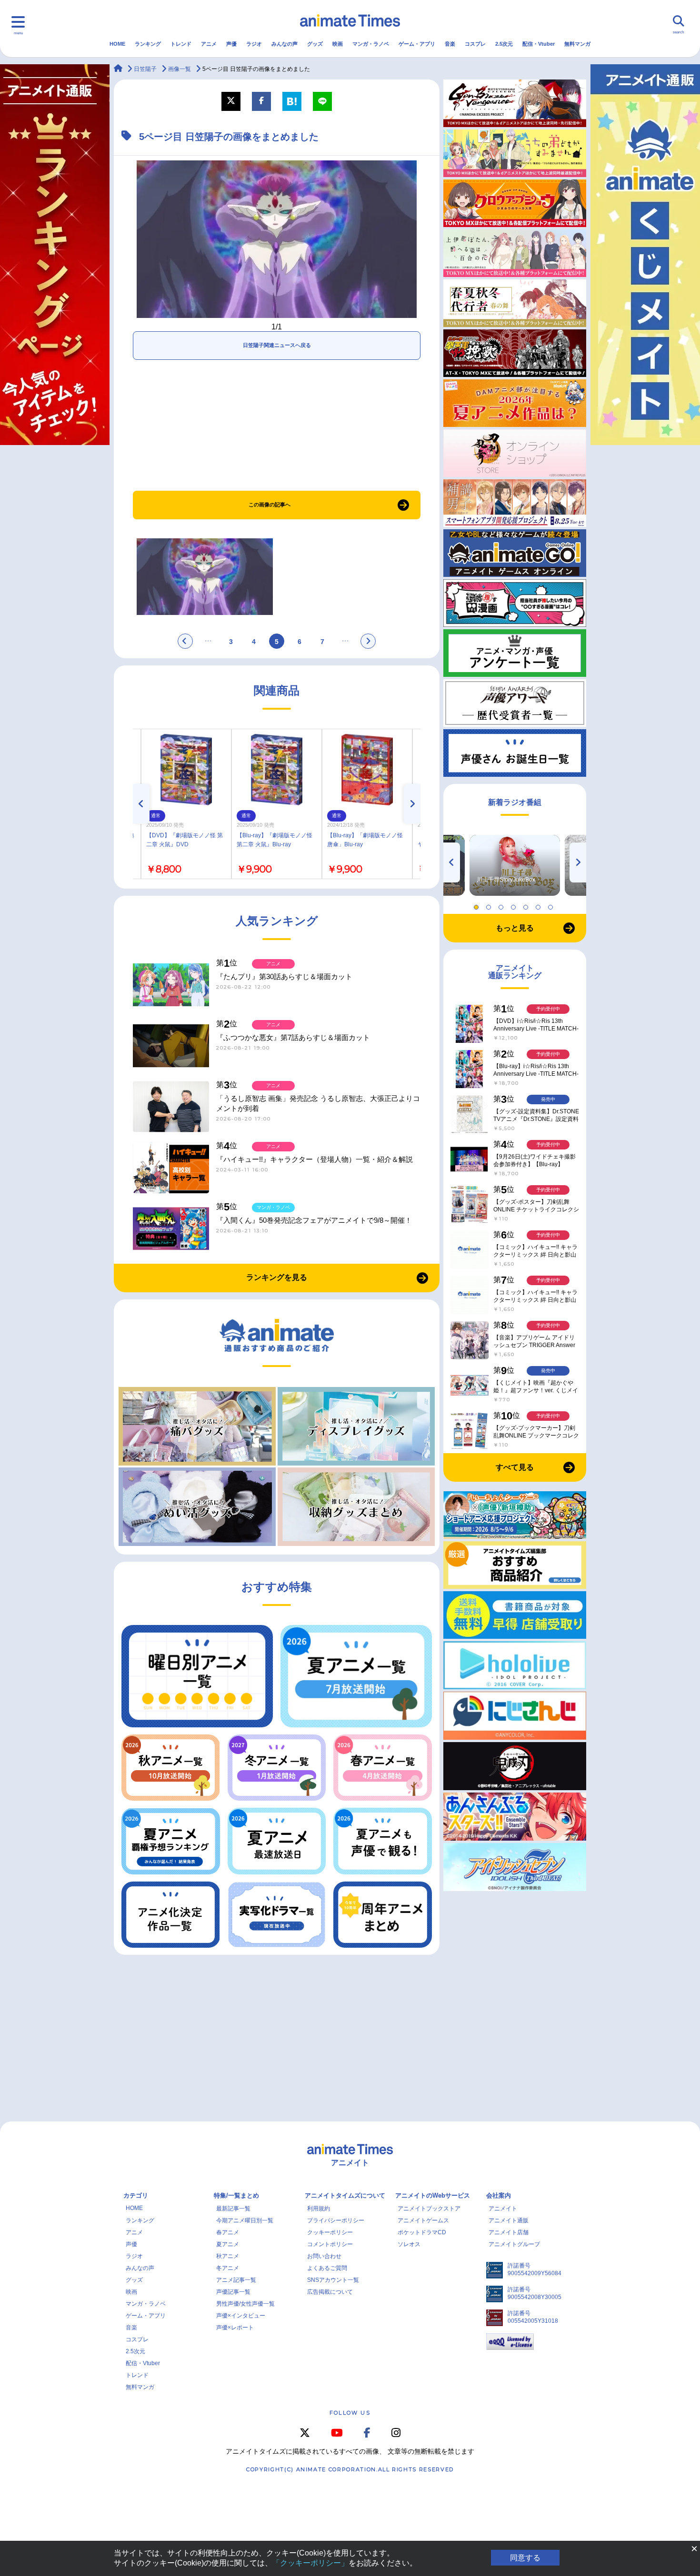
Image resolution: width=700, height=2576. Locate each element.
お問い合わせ (324, 2256)
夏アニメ (228, 2244)
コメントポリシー (330, 2244)
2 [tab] (490, 905)
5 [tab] (527, 905)
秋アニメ (228, 2256)
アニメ (209, 44)
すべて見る (515, 1467)
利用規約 (319, 2209)
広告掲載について (330, 2292)
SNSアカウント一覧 (333, 2280)
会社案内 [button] (499, 2195)
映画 (338, 44)
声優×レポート (235, 2328)
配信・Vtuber (539, 44)
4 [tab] (515, 905)
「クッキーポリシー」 (310, 2563)
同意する (525, 2558)
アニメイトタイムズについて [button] (345, 2195)
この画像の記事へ (270, 505)
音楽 (450, 44)
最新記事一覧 (233, 2209)
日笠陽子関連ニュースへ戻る (277, 345)
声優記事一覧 (233, 2292)
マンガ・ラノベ (371, 44)
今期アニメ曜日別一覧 (245, 2220)
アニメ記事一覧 (236, 2280)
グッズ (315, 44)
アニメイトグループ (514, 2244)
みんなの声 (285, 44)
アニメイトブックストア (429, 2209)
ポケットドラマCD (422, 2232)
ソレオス (409, 2244)
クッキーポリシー (330, 2232)
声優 (231, 44)
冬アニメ (228, 2268)
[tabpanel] (515, 865)
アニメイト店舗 (509, 2232)
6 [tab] (540, 905)
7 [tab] (552, 905)
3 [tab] (502, 905)
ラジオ (254, 44)
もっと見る (515, 928)
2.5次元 (504, 44)
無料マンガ (577, 44)
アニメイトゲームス (423, 2220)
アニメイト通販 (509, 2220)
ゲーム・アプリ (417, 44)
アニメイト (503, 2209)
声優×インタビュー (241, 2316)
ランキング (148, 44)
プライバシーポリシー (336, 2220)
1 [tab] (478, 905)
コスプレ (475, 44)
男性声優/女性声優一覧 (245, 2304)
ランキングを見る (277, 1277)
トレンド (181, 44)
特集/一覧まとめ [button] (236, 2195)
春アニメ (228, 2232)
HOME (117, 44)
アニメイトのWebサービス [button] (433, 2195)
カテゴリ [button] (136, 2195)
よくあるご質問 (327, 2268)
